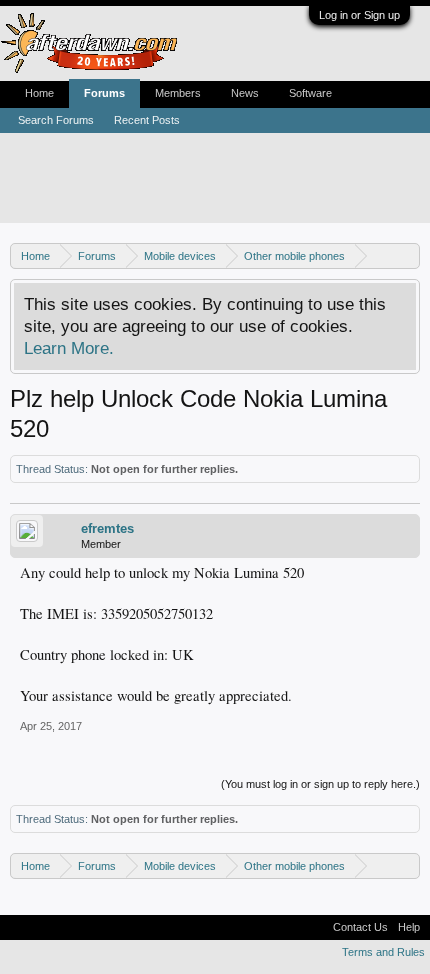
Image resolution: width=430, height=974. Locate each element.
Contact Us (360, 927)
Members (178, 93)
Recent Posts (147, 120)
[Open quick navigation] (407, 255)
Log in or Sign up (359, 15)
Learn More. (69, 348)
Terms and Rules (383, 952)
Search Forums (56, 120)
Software (310, 93)
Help (409, 927)
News (245, 93)
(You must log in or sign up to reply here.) (320, 784)
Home (39, 93)
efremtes (107, 528)
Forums (104, 93)
